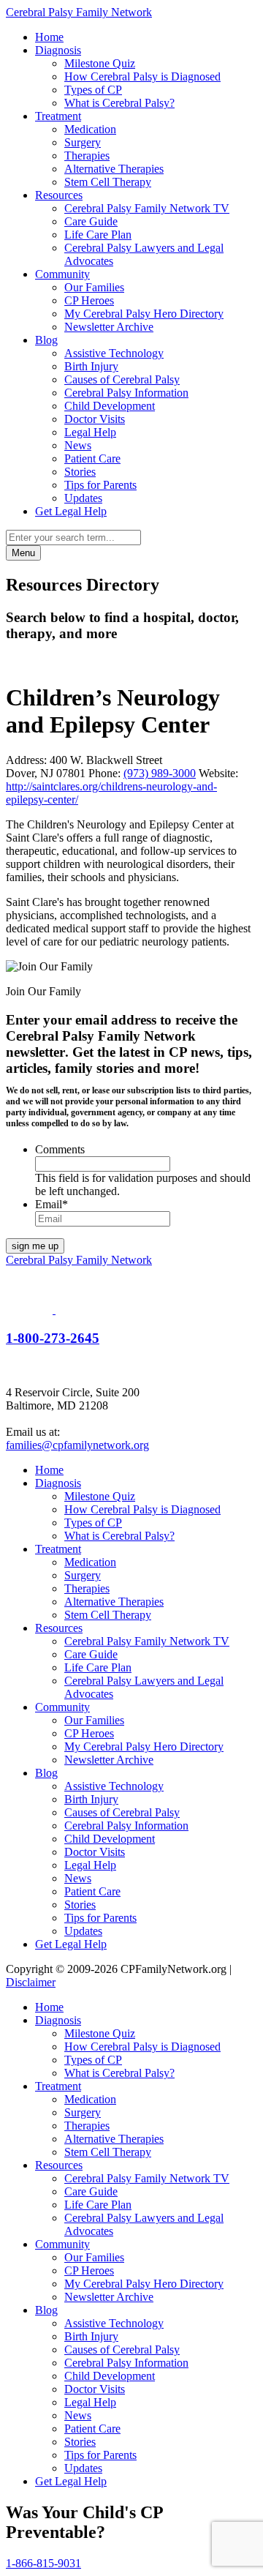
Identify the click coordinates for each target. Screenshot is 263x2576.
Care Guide (91, 221)
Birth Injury (91, 366)
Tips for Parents (100, 485)
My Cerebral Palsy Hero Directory (144, 314)
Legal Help (90, 432)
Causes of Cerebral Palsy (122, 379)
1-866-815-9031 (43, 2563)
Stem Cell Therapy (108, 182)
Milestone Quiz (100, 63)
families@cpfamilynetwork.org (77, 1445)
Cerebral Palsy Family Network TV (147, 208)
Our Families (94, 287)
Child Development (110, 406)
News (78, 445)
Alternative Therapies (114, 169)
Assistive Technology (114, 353)
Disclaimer (31, 1982)
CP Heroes (89, 300)
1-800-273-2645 (53, 1338)
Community (62, 274)
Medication (90, 129)
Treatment (58, 116)
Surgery (83, 142)
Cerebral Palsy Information (126, 393)
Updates (83, 498)
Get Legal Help (71, 511)
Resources (59, 195)
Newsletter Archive (109, 327)
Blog (46, 340)
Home (49, 37)
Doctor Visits (95, 419)
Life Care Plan (98, 235)
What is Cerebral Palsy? (119, 103)
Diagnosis (58, 50)
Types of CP (93, 90)
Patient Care (92, 458)
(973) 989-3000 (160, 773)
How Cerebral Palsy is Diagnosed (142, 76)
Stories (80, 472)
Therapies (87, 156)
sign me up (35, 1246)
